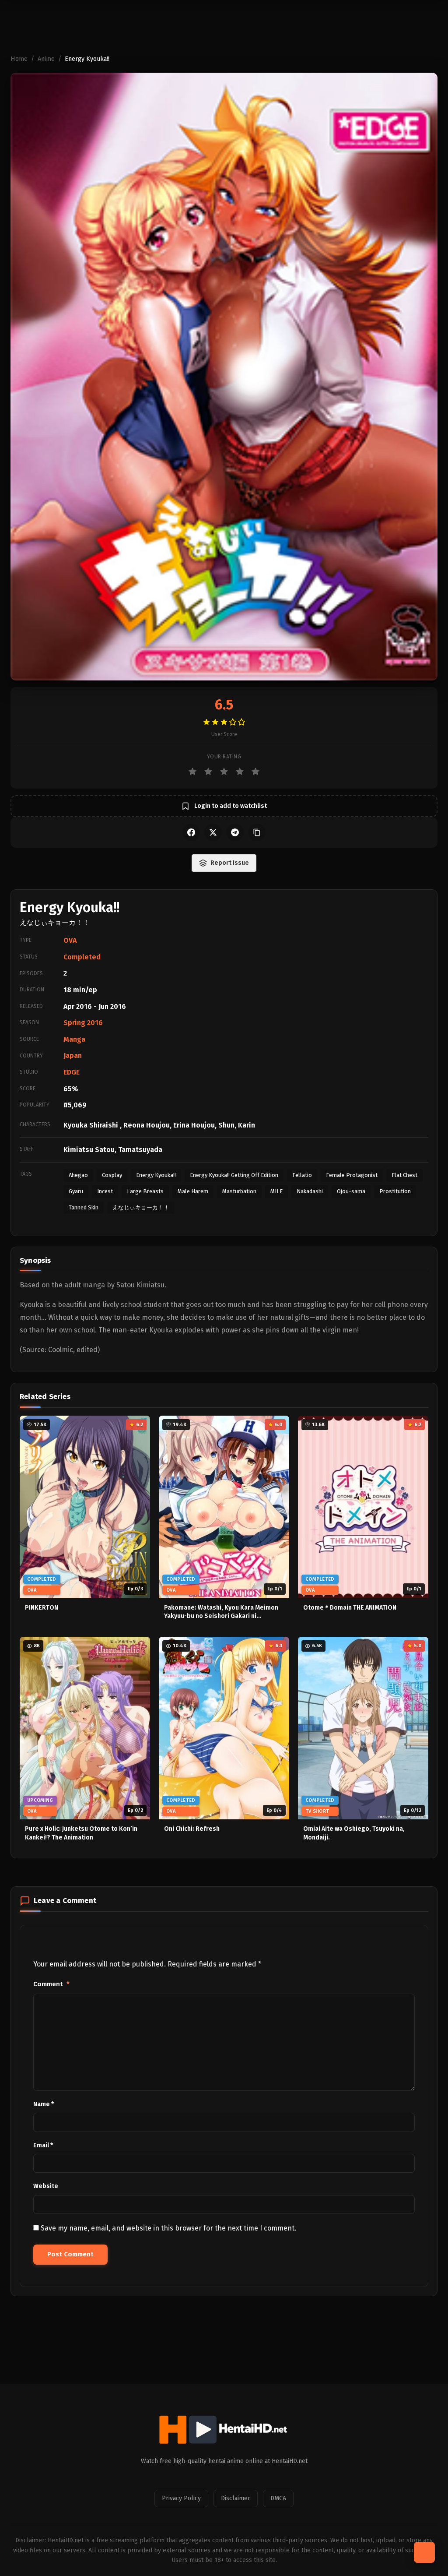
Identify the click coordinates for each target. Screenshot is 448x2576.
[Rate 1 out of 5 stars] (192, 772)
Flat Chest (404, 1175)
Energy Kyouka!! (156, 1175)
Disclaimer (236, 2498)
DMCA (278, 2498)
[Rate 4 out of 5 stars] (240, 772)
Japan (73, 1055)
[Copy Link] (257, 832)
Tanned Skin (84, 1207)
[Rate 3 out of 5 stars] (224, 772)
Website (46, 2186)
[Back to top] (424, 2552)
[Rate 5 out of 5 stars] (255, 772)
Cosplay (112, 1175)
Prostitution (395, 1191)
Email (43, 2145)
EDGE (72, 1072)
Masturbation (239, 1191)
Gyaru (76, 1191)
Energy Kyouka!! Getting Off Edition (234, 1175)
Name (44, 2104)
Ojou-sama (351, 1191)
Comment (51, 1984)
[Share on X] (213, 832)
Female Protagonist (352, 1175)
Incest (105, 1191)
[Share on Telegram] (235, 832)
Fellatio (302, 1175)
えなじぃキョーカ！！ (141, 1207)
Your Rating (224, 757)
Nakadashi (310, 1191)
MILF (276, 1191)
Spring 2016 (83, 1023)
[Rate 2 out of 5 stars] (208, 772)
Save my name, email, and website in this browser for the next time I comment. (168, 2228)
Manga (74, 1039)
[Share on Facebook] (191, 832)
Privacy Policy (181, 2498)
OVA (70, 940)
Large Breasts (145, 1191)
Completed (82, 957)
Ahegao (78, 1175)
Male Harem (193, 1191)
